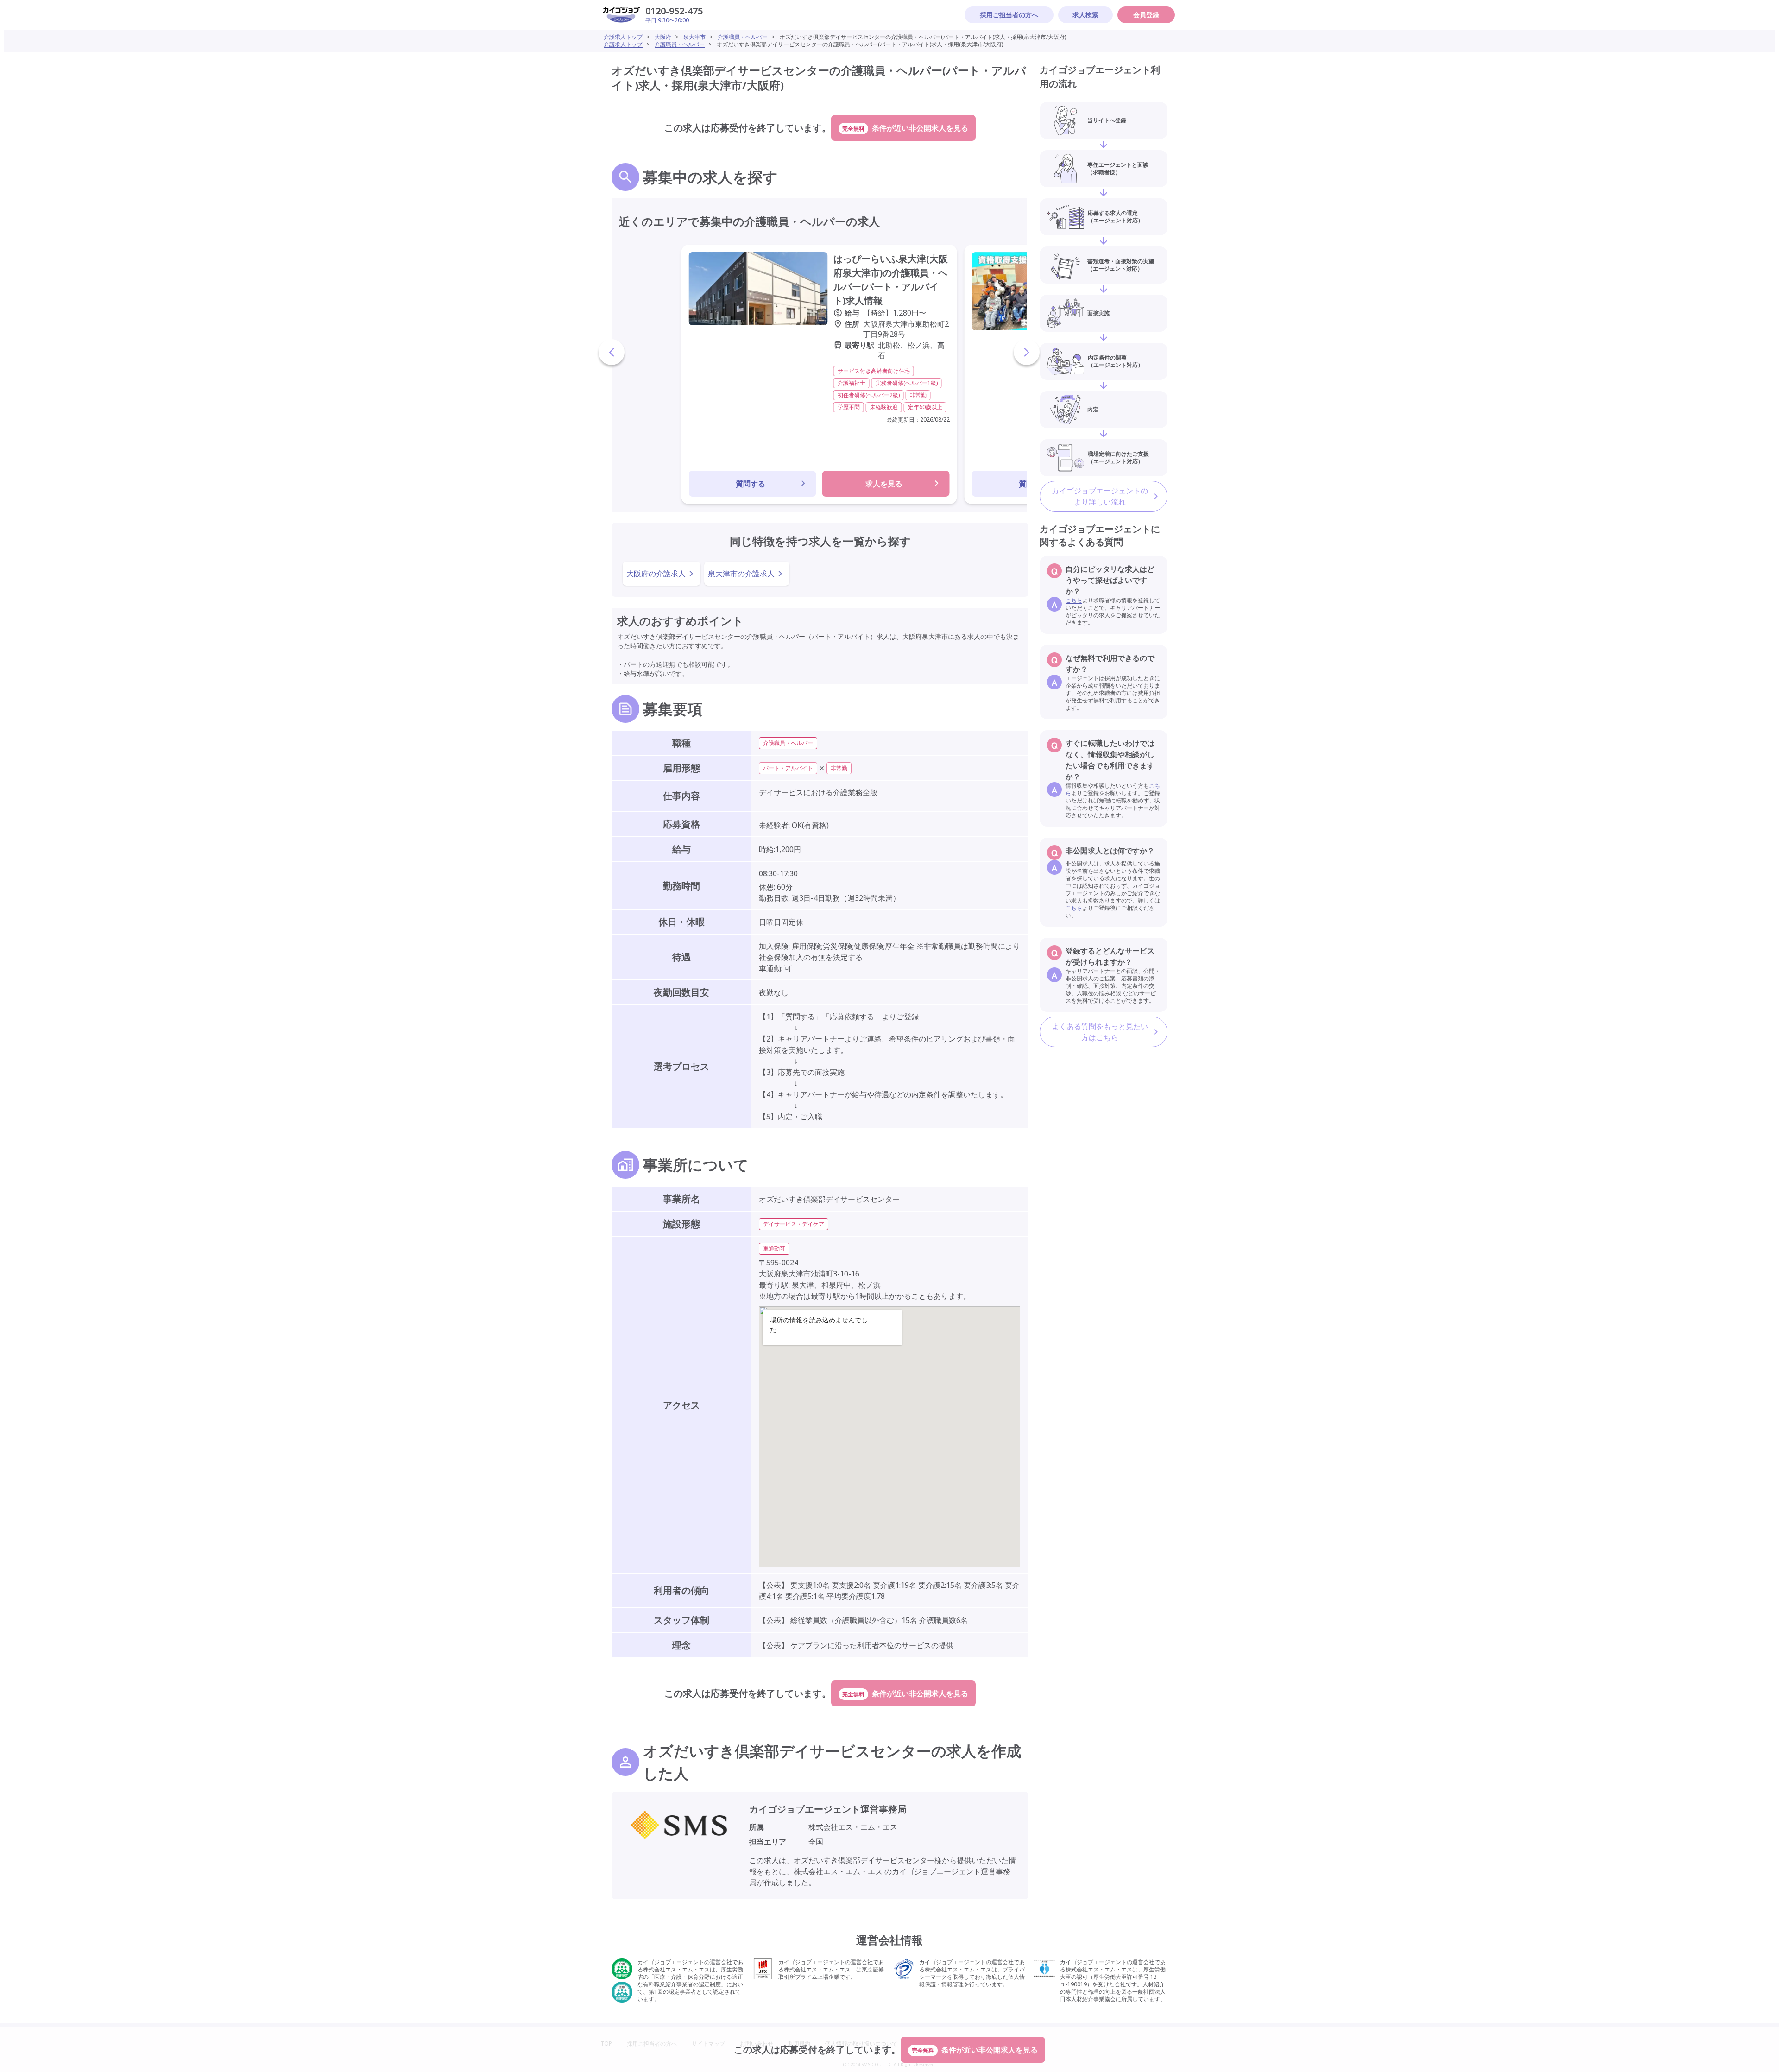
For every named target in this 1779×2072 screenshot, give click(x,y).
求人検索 (1085, 15)
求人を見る (884, 484)
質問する (751, 484)
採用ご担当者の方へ (1009, 15)
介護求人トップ (623, 37)
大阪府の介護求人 (656, 574)
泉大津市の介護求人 (741, 574)
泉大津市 (694, 37)
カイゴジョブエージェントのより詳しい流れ (1100, 496)
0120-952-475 (674, 11)
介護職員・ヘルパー (743, 37)
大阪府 (663, 37)
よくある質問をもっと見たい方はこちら (1100, 1032)
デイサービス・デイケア (794, 1224)
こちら (1074, 600)
